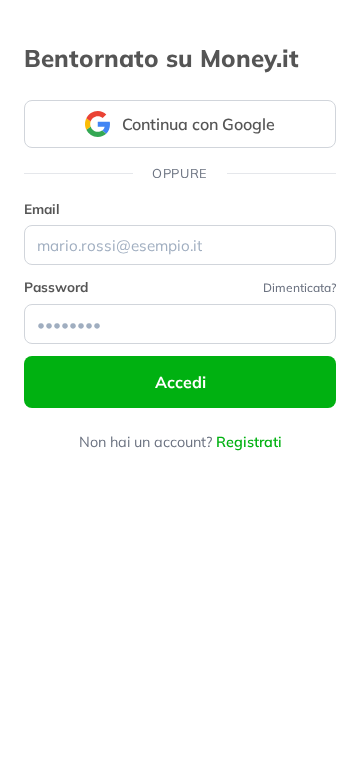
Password (56, 286)
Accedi (180, 382)
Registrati (249, 442)
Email (42, 208)
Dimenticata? (299, 287)
